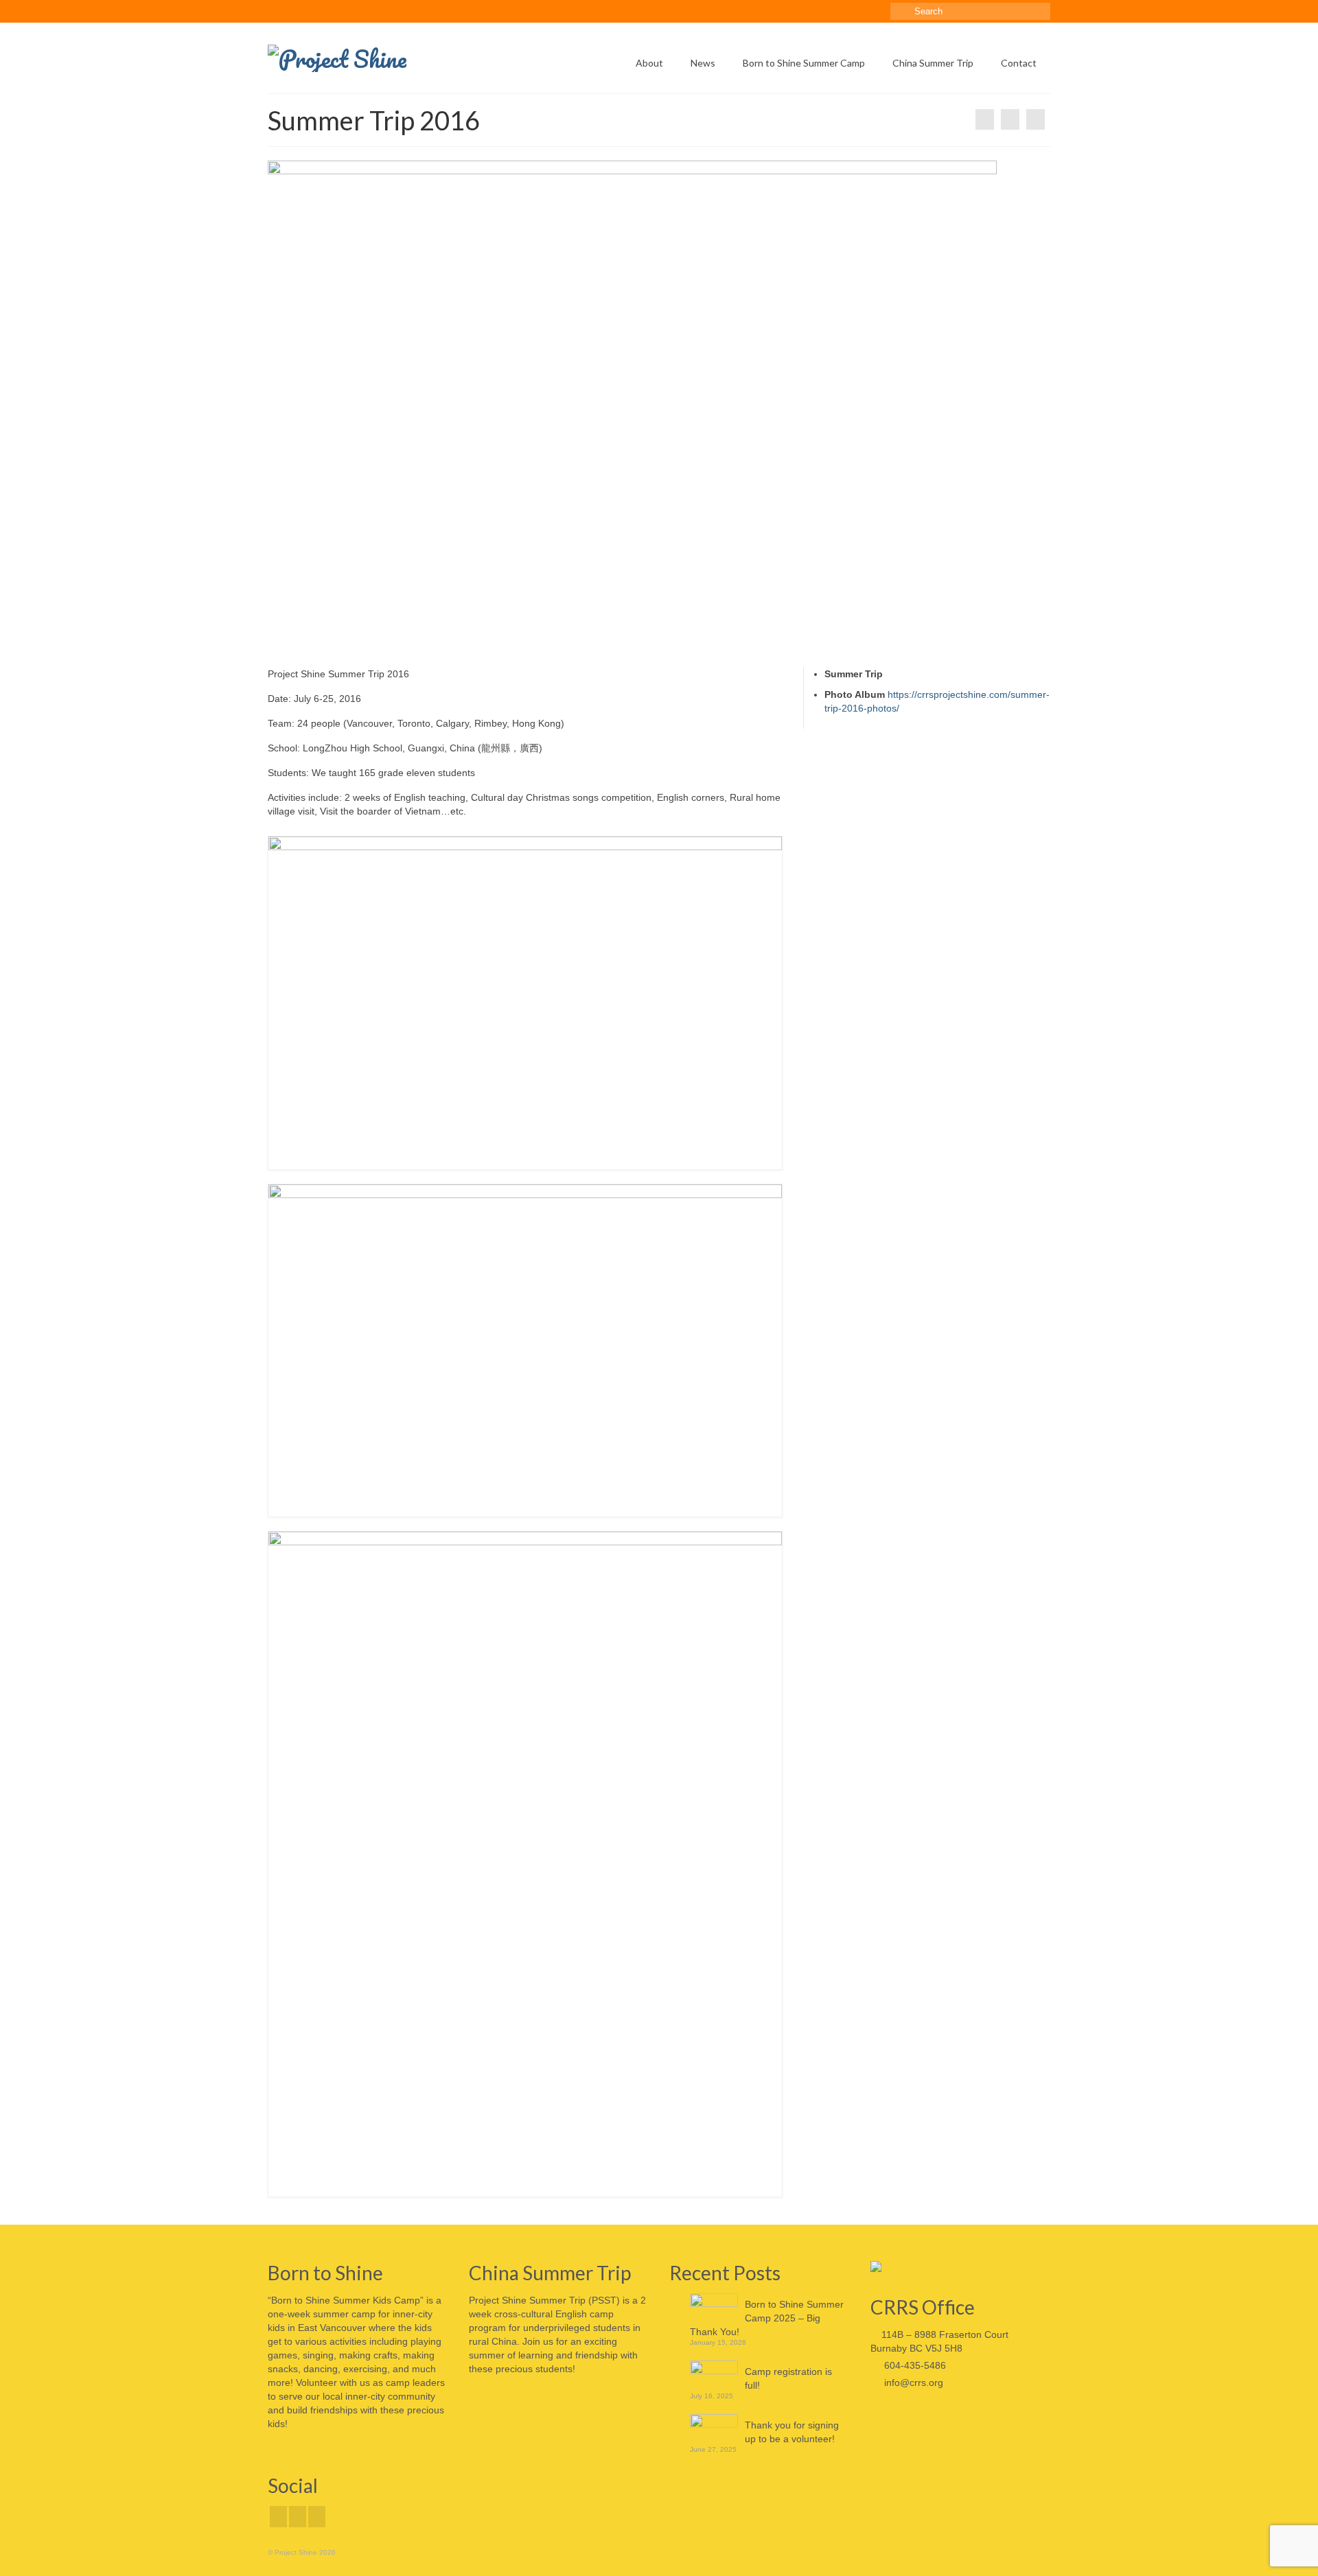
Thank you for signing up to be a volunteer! (792, 2432)
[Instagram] (298, 2517)
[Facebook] (278, 2517)
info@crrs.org (912, 2382)
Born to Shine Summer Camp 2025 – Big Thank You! (767, 2318)
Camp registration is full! (788, 2378)
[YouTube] (317, 2517)
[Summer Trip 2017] (1036, 119)
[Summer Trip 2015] (985, 119)
